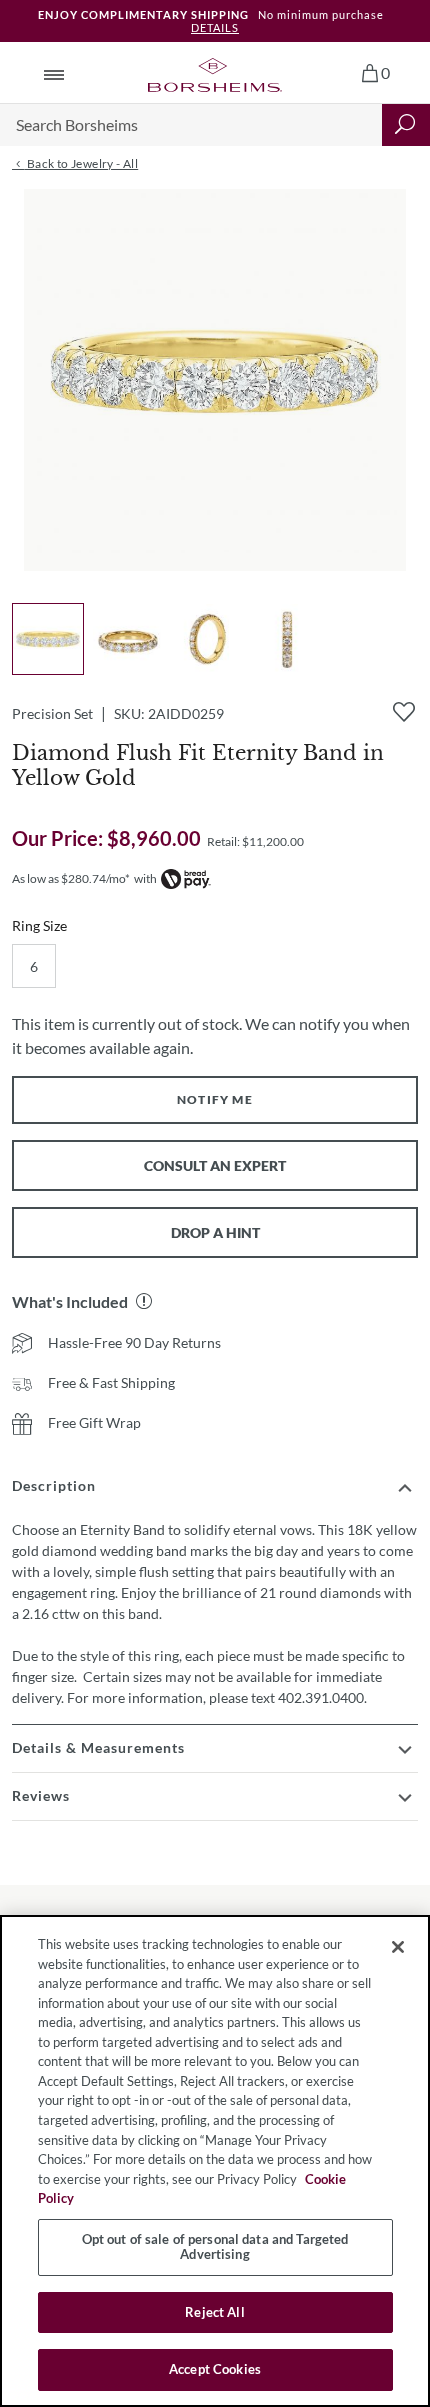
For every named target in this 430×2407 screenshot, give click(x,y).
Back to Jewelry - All (81, 163)
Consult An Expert (215, 1165)
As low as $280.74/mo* (71, 878)
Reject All (214, 2312)
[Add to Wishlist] (404, 712)
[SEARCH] (406, 125)
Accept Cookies (215, 2369)
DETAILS (215, 27)
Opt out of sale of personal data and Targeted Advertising (215, 2247)
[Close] (398, 1947)
